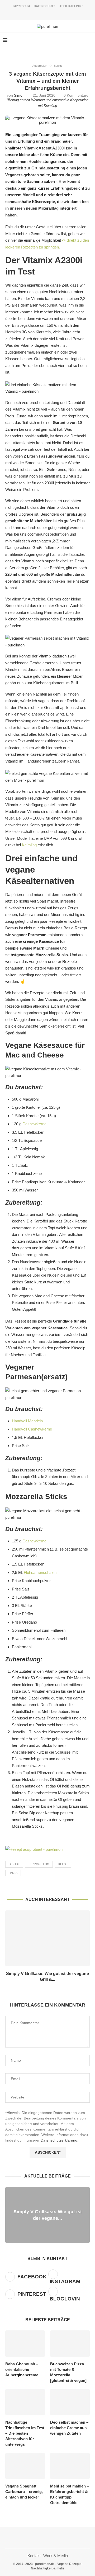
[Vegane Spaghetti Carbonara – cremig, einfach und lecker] (25, 2466)
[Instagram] (37, 13)
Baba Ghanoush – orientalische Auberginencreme (22, 2369)
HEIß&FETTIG (39, 1864)
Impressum (21, 6)
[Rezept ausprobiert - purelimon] (34, 1849)
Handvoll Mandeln (27, 1421)
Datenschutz (45, 6)
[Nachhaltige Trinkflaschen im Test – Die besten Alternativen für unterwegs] (25, 2402)
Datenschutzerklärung (59, 2140)
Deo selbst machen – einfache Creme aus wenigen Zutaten (69, 2428)
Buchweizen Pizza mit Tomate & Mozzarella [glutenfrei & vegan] (68, 2372)
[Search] (90, 40)
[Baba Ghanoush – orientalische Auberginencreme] (25, 2344)
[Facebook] (30, 13)
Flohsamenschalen (40, 1572)
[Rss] (65, 13)
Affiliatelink (71, 6)
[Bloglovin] (58, 13)
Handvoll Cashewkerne (32, 1429)
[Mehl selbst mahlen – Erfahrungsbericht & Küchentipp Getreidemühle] (70, 2466)
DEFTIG (14, 1864)
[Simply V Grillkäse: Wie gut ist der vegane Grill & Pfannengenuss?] (47, 1938)
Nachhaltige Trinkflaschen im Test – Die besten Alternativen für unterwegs (25, 2433)
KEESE (63, 1864)
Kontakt (34, 2556)
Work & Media (56, 2556)
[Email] (51, 13)
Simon (19, 95)
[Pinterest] (44, 13)
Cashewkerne (34, 1124)
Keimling (50, 106)
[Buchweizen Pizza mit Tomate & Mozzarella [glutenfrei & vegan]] (70, 2344)
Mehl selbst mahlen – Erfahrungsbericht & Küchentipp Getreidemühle (70, 2494)
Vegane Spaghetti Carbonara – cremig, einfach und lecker (24, 2492)
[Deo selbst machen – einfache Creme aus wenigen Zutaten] (70, 2402)
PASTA (13, 1873)
